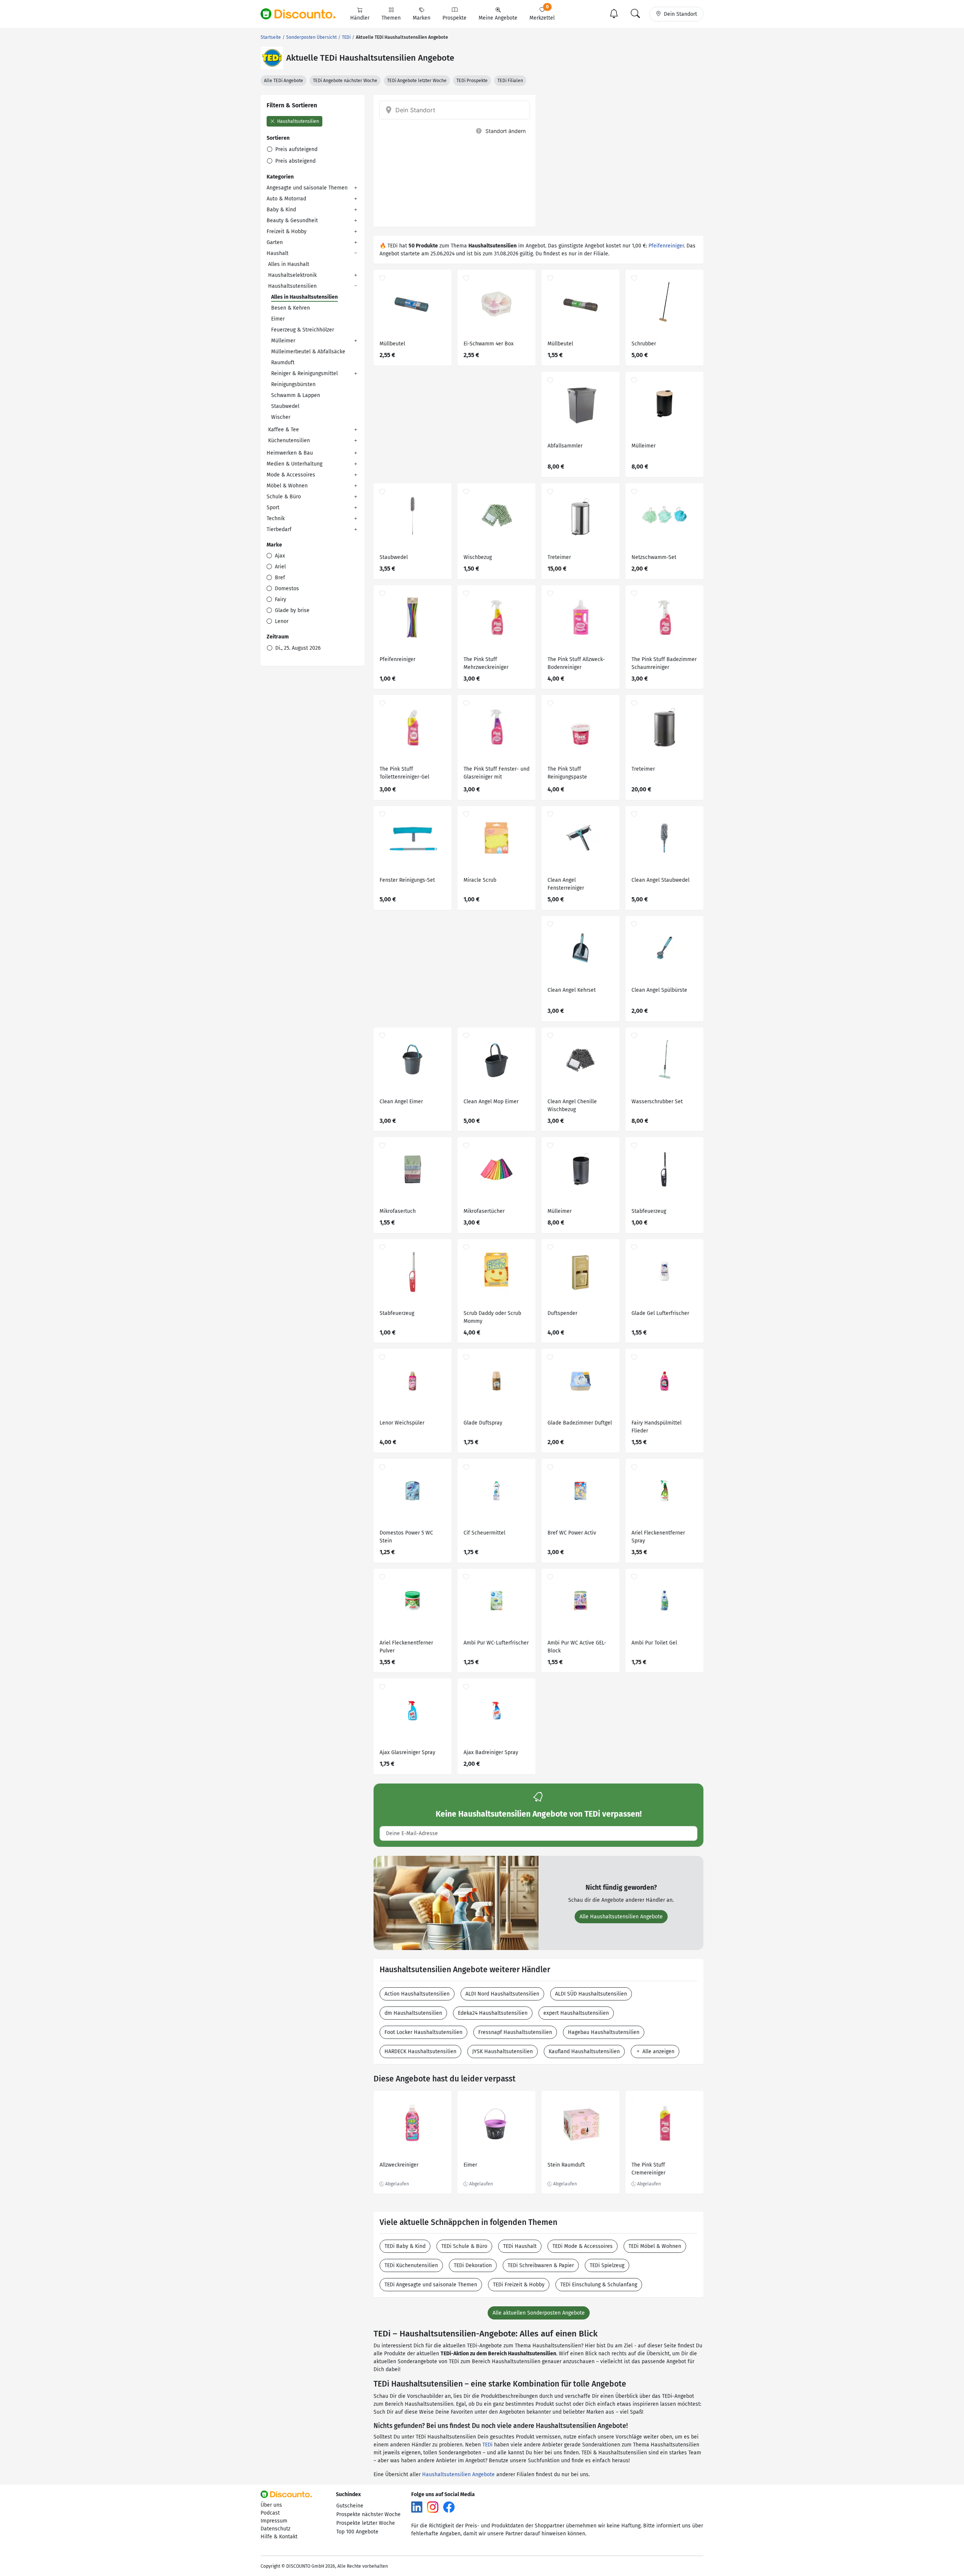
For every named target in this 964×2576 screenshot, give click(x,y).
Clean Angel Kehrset (572, 990)
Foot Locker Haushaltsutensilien (423, 2032)
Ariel (280, 567)
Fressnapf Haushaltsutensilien (515, 2032)
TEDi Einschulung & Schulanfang (599, 2285)
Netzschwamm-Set (654, 557)
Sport (273, 508)
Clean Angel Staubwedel (660, 880)
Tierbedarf (279, 529)
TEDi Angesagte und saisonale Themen (431, 2285)
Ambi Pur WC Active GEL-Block (577, 1647)
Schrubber (644, 344)
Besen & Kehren (291, 308)
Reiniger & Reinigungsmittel (304, 373)
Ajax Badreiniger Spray (491, 1752)
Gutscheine (350, 2506)
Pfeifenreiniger (666, 246)
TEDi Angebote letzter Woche (417, 81)
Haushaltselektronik (292, 275)
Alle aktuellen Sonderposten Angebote (539, 2313)
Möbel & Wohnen (287, 486)
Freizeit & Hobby (287, 231)
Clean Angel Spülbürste (659, 990)
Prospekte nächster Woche (368, 2514)
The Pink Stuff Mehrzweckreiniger (486, 663)
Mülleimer (283, 341)
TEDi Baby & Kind (405, 2246)
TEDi (487, 2445)
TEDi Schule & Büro (464, 2246)
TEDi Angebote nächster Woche (345, 81)
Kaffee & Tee (284, 430)
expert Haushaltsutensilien (576, 2013)
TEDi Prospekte (472, 81)
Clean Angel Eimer (401, 1102)
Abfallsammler (565, 446)
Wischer (281, 417)
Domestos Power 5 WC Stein (406, 1537)
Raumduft (283, 363)
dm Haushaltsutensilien (413, 2013)
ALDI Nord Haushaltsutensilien (502, 1994)
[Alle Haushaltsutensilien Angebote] (456, 1903)
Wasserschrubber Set (657, 1102)
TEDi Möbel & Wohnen (655, 2246)
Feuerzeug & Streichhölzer (303, 330)
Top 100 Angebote (357, 2532)
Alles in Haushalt (289, 264)
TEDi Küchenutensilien (411, 2265)
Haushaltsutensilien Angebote (458, 2474)
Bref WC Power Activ (572, 1533)
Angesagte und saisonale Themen (307, 188)
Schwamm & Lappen (296, 395)
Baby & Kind (281, 210)
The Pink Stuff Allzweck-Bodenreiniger (576, 663)
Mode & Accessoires (291, 475)
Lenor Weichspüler (402, 1423)
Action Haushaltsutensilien (417, 1994)
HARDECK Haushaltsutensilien (420, 2051)
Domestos (286, 589)
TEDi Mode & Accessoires (583, 2246)
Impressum (274, 2521)
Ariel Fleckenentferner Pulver (406, 1647)
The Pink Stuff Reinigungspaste (567, 773)
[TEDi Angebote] (272, 58)
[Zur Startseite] (302, 14)
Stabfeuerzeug (649, 1211)
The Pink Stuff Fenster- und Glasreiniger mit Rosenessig (496, 774)
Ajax (279, 556)
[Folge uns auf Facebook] (449, 2507)
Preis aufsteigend (296, 149)
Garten (275, 242)
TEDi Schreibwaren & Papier (541, 2265)
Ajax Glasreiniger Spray (407, 1752)
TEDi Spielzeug (607, 2265)
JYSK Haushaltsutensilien (503, 2051)
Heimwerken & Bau (290, 453)
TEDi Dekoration (473, 2265)
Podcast (270, 2513)
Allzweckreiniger (399, 2165)
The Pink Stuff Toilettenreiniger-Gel (404, 773)
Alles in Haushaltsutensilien (304, 297)
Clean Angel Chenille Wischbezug (572, 1106)
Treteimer (559, 557)
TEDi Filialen (510, 81)
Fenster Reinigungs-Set (407, 880)
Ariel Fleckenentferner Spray (658, 1537)
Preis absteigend (295, 161)
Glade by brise (291, 610)
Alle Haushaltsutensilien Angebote (621, 1917)
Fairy (280, 599)
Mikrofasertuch (398, 1211)
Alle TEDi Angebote (284, 81)
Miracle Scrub (480, 880)
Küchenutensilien (289, 441)
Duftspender (562, 1313)
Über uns (271, 2505)
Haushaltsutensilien (297, 121)
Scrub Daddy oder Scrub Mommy (492, 1317)
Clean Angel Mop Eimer (491, 1102)
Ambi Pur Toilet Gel (654, 1643)
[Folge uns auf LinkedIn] (417, 2507)
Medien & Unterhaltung (294, 464)
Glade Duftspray (483, 1423)
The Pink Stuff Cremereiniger (648, 2169)
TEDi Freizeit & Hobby (519, 2285)
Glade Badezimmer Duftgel (580, 1423)
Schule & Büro (284, 497)
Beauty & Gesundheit (292, 221)
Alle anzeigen (658, 2051)
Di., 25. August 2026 (297, 648)
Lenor (281, 621)
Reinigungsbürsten (293, 384)
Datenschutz (275, 2529)
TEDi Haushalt (520, 2246)
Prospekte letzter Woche (366, 2523)
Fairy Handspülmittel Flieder (657, 1427)
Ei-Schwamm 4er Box (489, 344)
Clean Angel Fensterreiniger (566, 884)
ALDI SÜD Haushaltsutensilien (591, 1994)
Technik (276, 518)
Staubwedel (285, 406)
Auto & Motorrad (286, 199)
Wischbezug (478, 557)
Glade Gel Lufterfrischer (660, 1313)
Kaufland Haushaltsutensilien (584, 2051)
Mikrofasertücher (484, 1211)
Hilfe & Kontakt (279, 2537)
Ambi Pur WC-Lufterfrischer (496, 1643)
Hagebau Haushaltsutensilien (604, 2032)
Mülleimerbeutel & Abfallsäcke (308, 352)
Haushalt (278, 253)
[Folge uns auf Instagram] (433, 2507)
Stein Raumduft (566, 2165)
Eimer (278, 319)
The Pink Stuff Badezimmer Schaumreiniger (664, 663)
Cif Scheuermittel (484, 1533)
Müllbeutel (392, 344)
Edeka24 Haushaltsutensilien (493, 2013)
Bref (279, 578)
